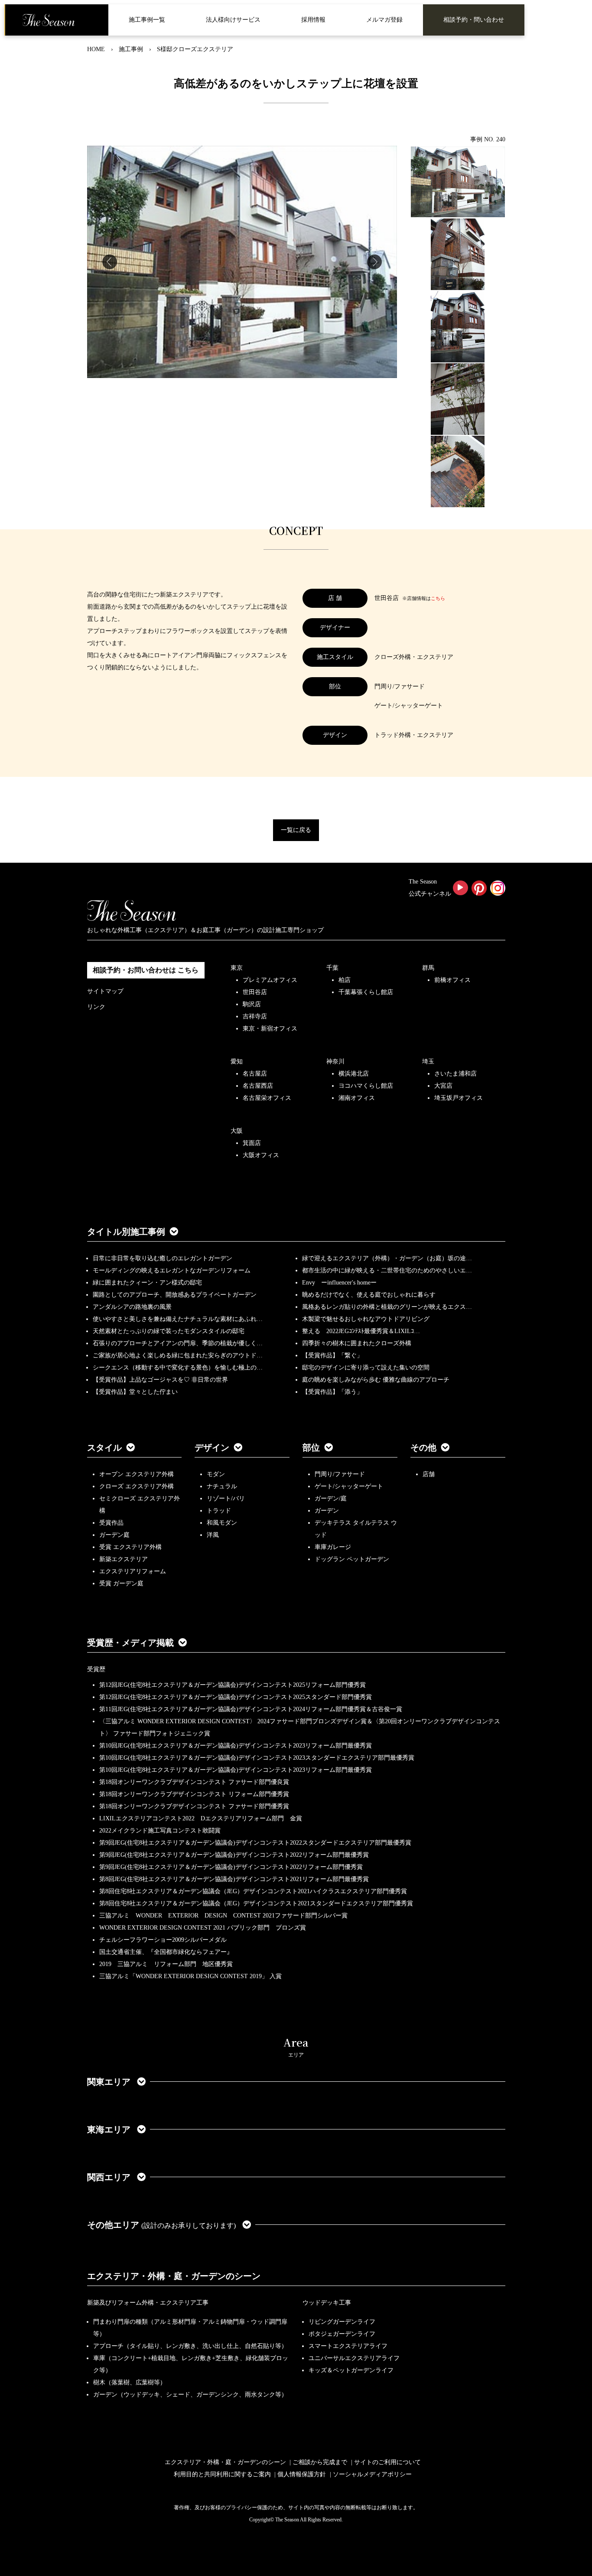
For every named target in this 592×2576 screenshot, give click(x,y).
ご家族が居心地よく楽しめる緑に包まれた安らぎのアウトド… (178, 1355)
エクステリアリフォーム (133, 1571)
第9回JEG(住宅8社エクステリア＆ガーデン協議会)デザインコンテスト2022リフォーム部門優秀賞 (231, 1867)
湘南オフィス (357, 1098)
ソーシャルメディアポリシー (372, 2474)
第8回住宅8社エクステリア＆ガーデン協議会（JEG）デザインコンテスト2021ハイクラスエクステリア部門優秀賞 (253, 1891)
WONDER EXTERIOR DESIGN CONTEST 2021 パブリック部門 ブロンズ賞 (203, 1928)
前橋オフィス (452, 980)
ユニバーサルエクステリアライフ (354, 2358)
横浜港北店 (354, 1074)
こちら (438, 598)
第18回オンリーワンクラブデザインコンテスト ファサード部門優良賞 (194, 1782)
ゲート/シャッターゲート (349, 1486)
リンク (96, 1007)
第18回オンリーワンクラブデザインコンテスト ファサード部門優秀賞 (194, 1806)
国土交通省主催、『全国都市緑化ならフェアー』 (166, 1952)
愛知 (237, 1061)
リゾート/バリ (226, 1498)
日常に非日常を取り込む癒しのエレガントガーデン (163, 1258)
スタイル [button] (104, 1448)
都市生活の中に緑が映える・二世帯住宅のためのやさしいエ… (387, 1270)
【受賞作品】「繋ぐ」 (332, 1355)
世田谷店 (255, 992)
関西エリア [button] (110, 2177)
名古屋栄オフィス (267, 1098)
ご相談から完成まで (320, 2462)
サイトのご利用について (387, 2462)
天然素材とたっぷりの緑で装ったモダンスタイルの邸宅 (169, 1331)
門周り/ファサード (340, 1474)
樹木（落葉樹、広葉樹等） (130, 2382)
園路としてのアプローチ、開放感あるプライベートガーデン (175, 1295)
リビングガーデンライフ (342, 2322)
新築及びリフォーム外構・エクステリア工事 (148, 2303)
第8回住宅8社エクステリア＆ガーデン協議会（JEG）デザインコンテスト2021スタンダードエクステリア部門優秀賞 (256, 1903)
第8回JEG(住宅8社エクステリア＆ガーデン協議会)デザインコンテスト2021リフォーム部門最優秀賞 (234, 1879)
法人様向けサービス (233, 20)
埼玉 (428, 1061)
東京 (237, 968)
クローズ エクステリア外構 (137, 1486)
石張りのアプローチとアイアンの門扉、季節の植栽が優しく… (178, 1343)
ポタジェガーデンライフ (342, 2334)
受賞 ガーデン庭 (121, 1583)
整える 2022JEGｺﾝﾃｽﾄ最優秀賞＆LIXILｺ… (361, 1331)
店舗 (429, 1474)
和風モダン (222, 1523)
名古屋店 (255, 1074)
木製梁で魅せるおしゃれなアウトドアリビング (366, 1319)
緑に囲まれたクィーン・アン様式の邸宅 (147, 1283)
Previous (110, 262)
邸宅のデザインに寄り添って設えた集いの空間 (366, 1368)
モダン (216, 1474)
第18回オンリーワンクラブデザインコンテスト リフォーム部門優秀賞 (194, 1794)
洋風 (213, 1535)
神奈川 (335, 1061)
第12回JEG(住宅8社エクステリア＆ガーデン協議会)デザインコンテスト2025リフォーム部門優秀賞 (233, 1685)
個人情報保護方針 (302, 2474)
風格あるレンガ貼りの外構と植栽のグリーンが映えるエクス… (387, 1307)
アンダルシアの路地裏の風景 (132, 1307)
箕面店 (252, 1143)
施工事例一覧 (147, 20)
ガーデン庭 (114, 1535)
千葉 (332, 968)
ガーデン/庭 (331, 1498)
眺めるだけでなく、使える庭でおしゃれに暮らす (369, 1295)
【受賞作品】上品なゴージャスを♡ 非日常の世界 (163, 1380)
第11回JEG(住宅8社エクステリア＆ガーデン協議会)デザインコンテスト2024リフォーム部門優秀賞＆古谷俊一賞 (251, 1709)
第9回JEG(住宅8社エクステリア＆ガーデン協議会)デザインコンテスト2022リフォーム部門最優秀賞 (234, 1855)
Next (374, 262)
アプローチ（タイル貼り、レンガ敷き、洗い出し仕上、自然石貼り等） (190, 2346)
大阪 (237, 1131)
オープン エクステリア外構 (137, 1474)
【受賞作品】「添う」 (332, 1392)
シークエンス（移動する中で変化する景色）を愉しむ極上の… (178, 1368)
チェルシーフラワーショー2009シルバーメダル (163, 1940)
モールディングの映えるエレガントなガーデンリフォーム (172, 1270)
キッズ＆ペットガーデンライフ (351, 2370)
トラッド (219, 1511)
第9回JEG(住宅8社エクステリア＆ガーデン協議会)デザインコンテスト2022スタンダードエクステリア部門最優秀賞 (255, 1843)
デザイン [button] (212, 1448)
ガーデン (327, 1511)
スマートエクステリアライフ (348, 2346)
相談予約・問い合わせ (474, 20)
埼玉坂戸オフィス (459, 1098)
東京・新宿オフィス (270, 1029)
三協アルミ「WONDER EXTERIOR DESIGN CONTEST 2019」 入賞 (190, 1976)
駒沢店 (252, 1004)
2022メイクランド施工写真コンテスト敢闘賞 (160, 1831)
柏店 (345, 980)
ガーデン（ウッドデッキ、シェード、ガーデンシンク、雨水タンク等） (190, 2395)
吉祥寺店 (255, 1016)
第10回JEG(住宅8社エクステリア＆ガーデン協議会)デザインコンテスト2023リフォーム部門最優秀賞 (236, 1746)
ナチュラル (222, 1486)
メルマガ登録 (384, 20)
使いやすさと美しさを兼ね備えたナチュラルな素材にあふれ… (178, 1319)
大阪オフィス (261, 1155)
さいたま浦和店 (455, 1074)
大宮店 (443, 1086)
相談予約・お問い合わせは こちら (146, 970)
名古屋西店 (258, 1086)
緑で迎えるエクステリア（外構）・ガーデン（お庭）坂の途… (387, 1258)
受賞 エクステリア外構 (130, 1547)
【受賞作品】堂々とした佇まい (135, 1392)
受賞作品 (111, 1523)
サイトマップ (105, 991)
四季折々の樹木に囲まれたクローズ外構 (357, 1343)
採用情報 (313, 20)
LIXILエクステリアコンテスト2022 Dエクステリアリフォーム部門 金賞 (201, 1818)
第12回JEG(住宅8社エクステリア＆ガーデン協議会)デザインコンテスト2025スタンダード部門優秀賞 (236, 1697)
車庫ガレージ (333, 1547)
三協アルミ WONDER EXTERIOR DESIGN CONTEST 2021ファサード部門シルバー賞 (223, 1916)
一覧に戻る (296, 830)
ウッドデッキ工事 (327, 2303)
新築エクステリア (124, 1559)
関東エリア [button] (110, 2082)
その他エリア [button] (161, 2225)
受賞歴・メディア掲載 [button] (130, 1643)
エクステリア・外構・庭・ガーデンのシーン (174, 2276)
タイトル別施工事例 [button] (126, 1232)
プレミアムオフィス (270, 980)
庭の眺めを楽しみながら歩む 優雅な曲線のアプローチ (376, 1380)
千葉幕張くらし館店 (366, 992)
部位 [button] (311, 1448)
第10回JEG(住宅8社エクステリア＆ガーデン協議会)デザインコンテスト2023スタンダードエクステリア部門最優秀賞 (257, 1758)
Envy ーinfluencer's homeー (339, 1283)
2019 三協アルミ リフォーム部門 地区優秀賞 (166, 1964)
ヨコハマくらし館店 (366, 1086)
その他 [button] (423, 1448)
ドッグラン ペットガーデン (352, 1559)
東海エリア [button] (110, 2129)
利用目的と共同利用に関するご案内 (222, 2474)
